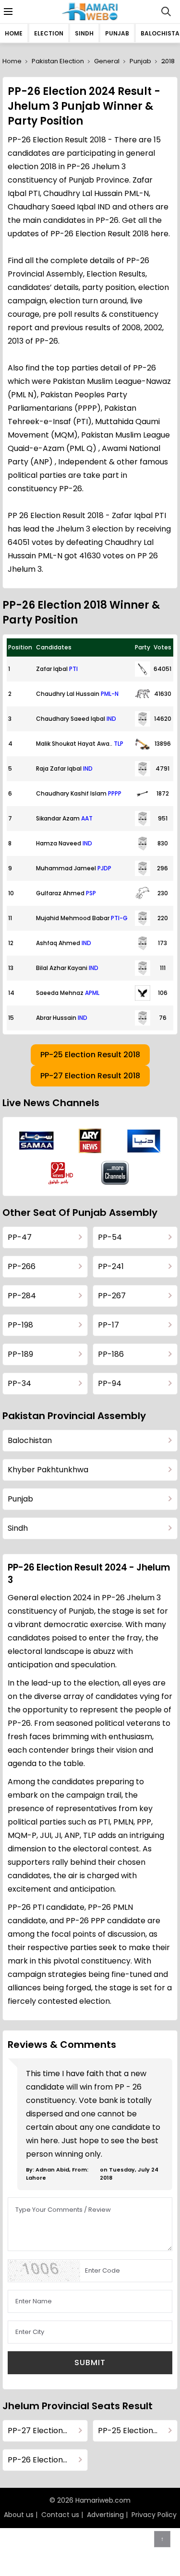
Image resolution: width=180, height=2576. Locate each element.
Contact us (60, 2515)
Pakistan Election (58, 61)
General (107, 61)
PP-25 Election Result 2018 (90, 1055)
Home (14, 33)
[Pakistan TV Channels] (115, 1173)
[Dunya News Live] (144, 1141)
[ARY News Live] (90, 1141)
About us (19, 2515)
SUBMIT (90, 2362)
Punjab (117, 33)
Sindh (84, 33)
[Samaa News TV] (36, 1141)
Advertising (105, 2515)
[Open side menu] (7, 12)
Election (49, 33)
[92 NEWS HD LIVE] (62, 1173)
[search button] (166, 12)
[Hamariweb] (90, 12)
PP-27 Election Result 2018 (90, 1076)
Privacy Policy (154, 2515)
